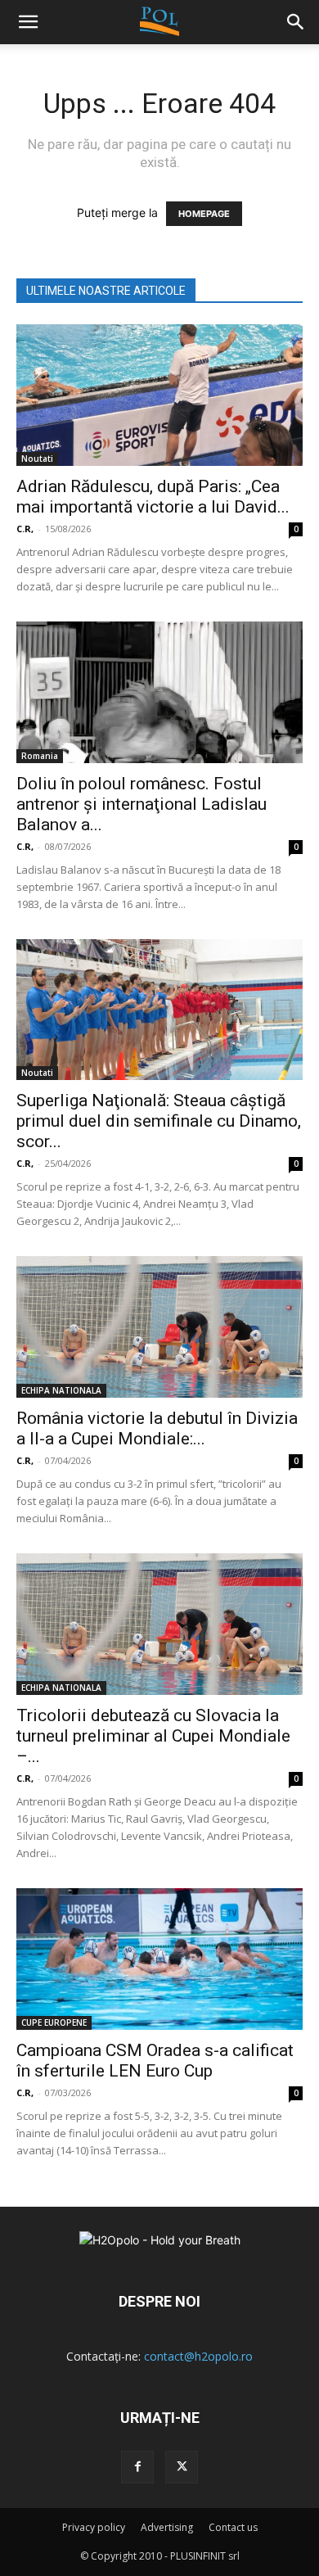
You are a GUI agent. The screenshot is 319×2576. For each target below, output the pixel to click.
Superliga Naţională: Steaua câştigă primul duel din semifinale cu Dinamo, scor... (159, 1121)
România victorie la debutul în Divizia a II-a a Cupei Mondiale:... (157, 1428)
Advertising (167, 2527)
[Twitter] (182, 2467)
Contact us (233, 2527)
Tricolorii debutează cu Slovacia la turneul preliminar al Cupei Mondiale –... (153, 1736)
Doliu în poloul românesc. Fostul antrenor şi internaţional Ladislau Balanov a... (142, 804)
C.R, (25, 529)
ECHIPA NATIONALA (61, 1390)
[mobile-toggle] (28, 22)
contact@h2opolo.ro (198, 2356)
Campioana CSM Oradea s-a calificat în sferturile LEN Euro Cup (155, 2061)
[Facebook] (137, 2467)
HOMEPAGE (204, 214)
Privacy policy (94, 2527)
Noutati (37, 459)
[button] (296, 22)
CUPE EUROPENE (54, 2022)
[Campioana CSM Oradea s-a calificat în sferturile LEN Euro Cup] (159, 1959)
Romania (40, 756)
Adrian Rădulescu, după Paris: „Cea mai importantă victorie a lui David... (153, 497)
